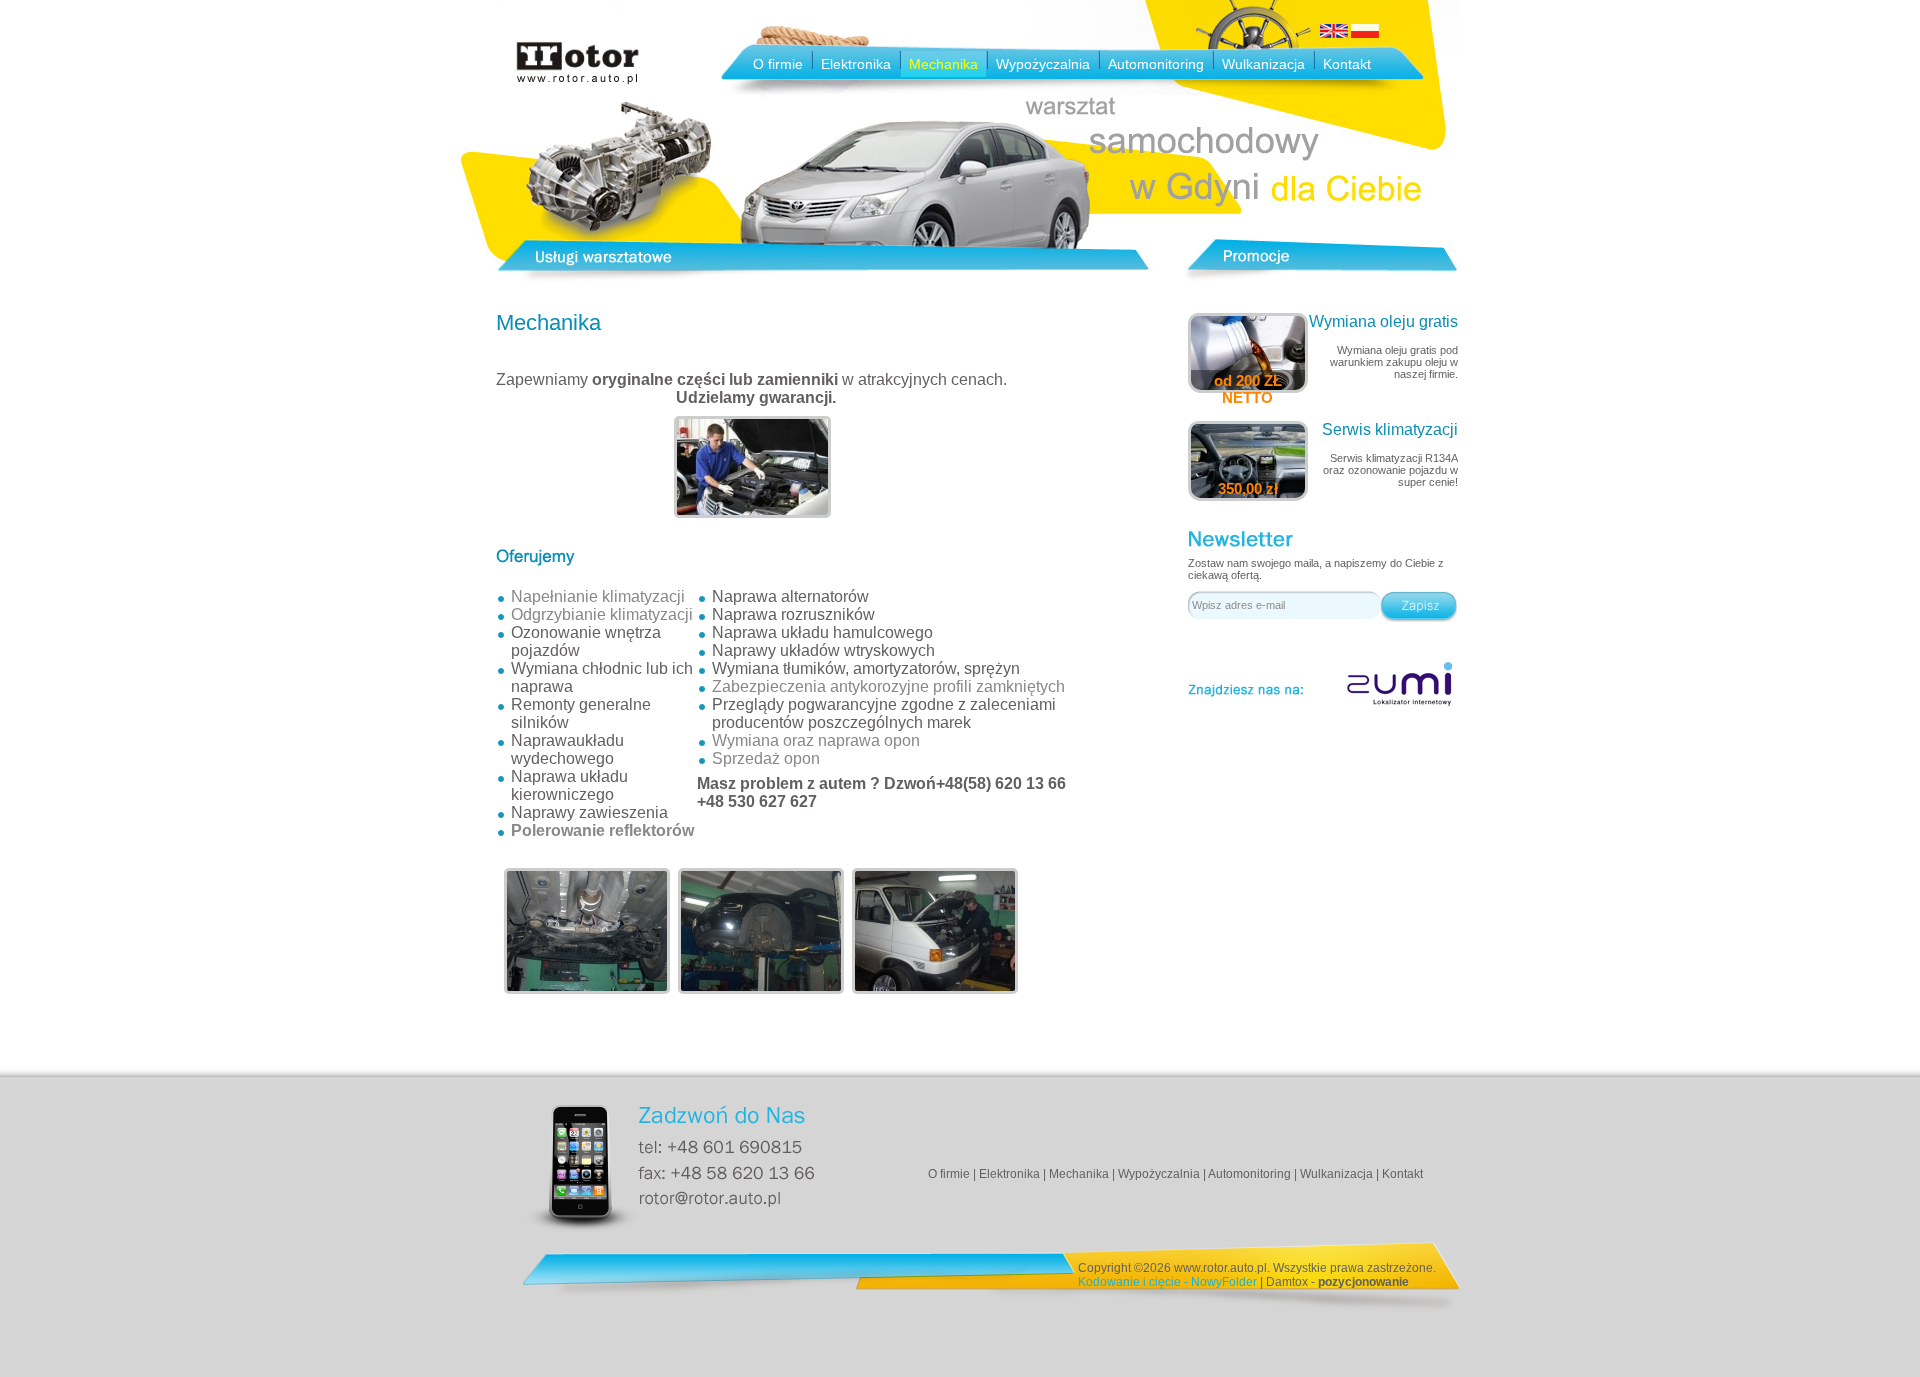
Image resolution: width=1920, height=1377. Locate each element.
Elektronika (856, 64)
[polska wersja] (1365, 34)
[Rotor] (577, 81)
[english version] (1334, 34)
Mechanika (943, 64)
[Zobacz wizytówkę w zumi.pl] (1400, 684)
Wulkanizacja (1263, 64)
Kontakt (1347, 64)
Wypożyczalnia (1043, 64)
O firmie (778, 64)
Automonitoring (1156, 64)
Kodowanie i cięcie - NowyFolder (1167, 1282)
